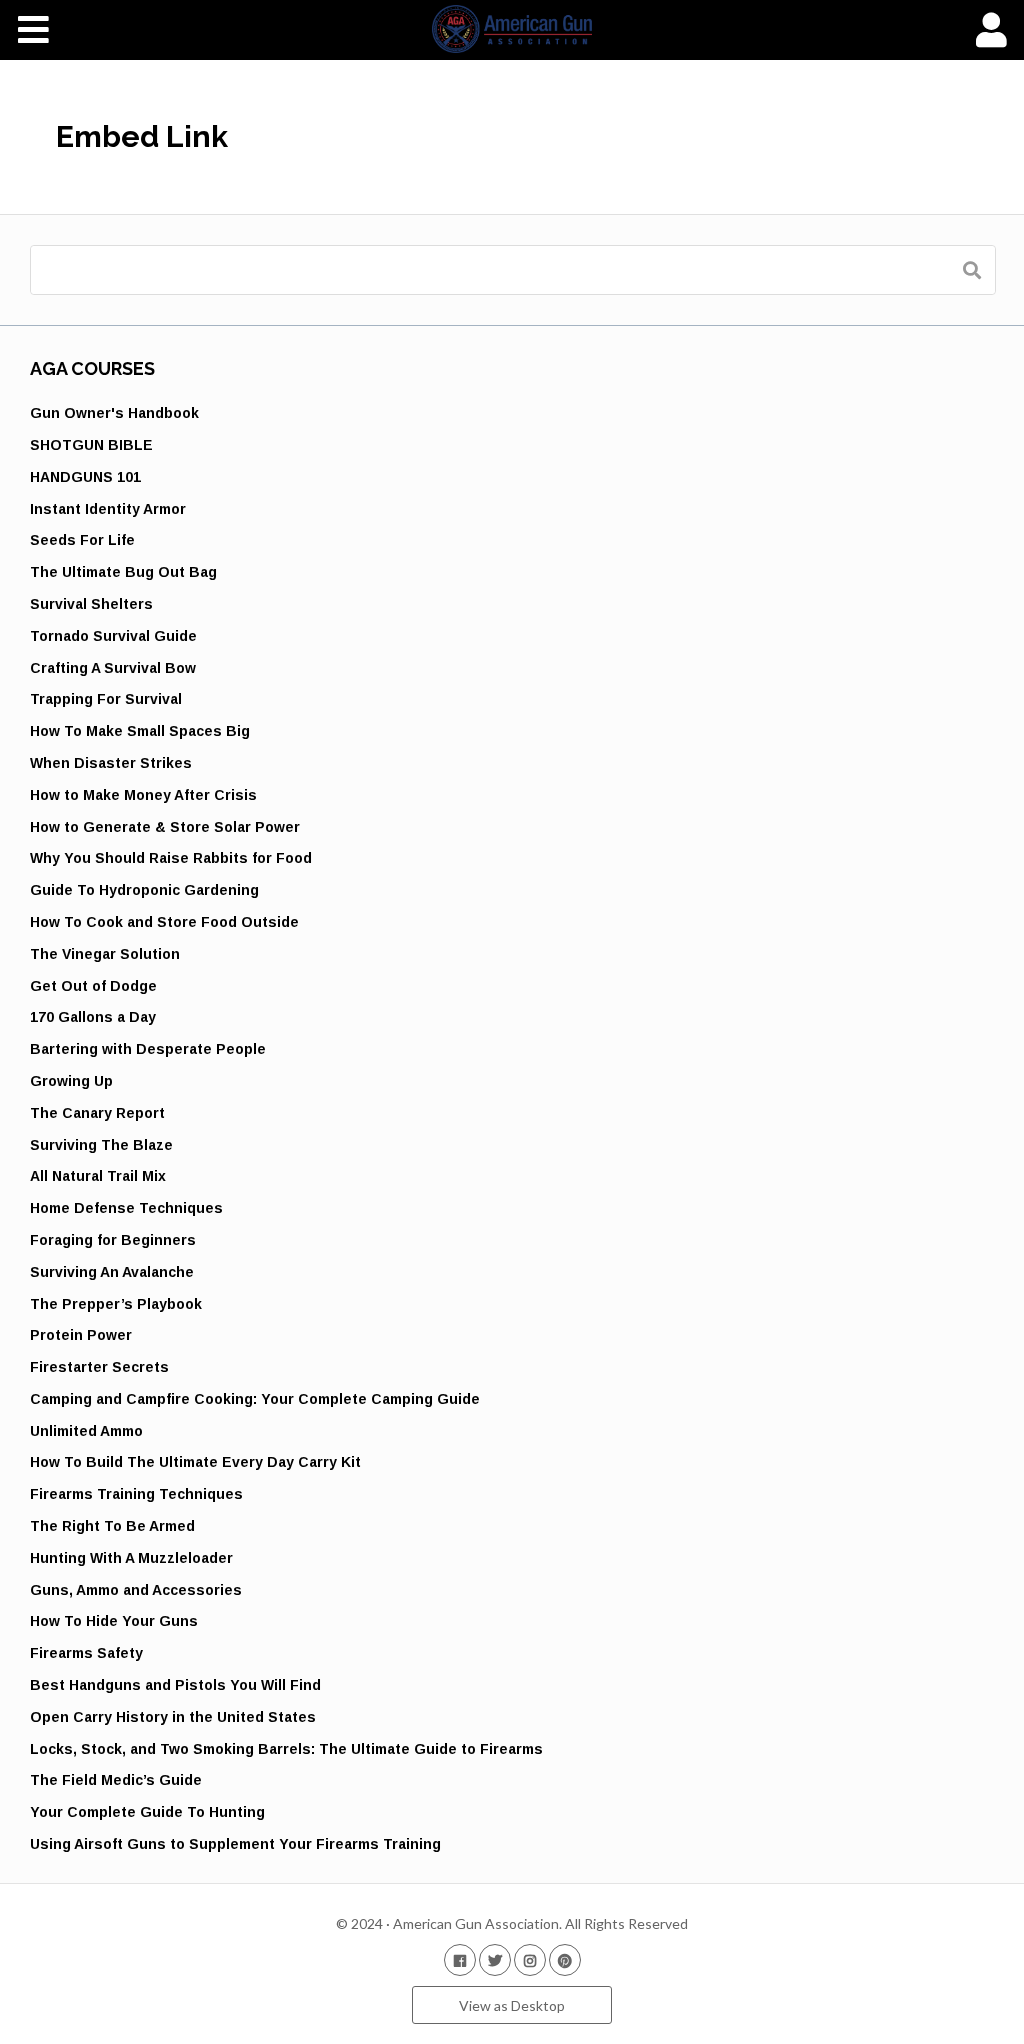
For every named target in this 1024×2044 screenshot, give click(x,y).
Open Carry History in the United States (173, 1717)
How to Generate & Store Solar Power (165, 827)
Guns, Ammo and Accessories (136, 1590)
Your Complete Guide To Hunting (147, 1812)
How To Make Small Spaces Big (140, 731)
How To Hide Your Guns (114, 1621)
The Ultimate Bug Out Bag (123, 572)
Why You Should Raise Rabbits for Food (171, 858)
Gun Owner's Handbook (114, 413)
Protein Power (81, 1335)
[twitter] (495, 1959)
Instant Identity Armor (108, 509)
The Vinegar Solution (105, 954)
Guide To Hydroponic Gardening (144, 890)
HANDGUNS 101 (85, 477)
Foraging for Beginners (113, 1240)
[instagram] (530, 1959)
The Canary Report (97, 1113)
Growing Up (71, 1081)
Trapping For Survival (106, 699)
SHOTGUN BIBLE (91, 445)
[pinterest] (565, 1959)
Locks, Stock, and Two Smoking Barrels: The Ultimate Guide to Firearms (286, 1749)
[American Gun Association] (512, 29)
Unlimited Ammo (86, 1431)
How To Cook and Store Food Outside (164, 922)
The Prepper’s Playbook (116, 1304)
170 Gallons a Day (93, 1017)
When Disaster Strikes (111, 763)
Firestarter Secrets (99, 1367)
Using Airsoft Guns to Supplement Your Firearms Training (235, 1844)
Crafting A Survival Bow (113, 668)
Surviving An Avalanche (112, 1272)
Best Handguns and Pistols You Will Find (175, 1685)
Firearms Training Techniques (136, 1494)
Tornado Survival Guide (113, 636)
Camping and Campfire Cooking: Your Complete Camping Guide (255, 1399)
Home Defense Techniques (126, 1208)
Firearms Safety (86, 1653)
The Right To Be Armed (112, 1526)
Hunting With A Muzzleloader (131, 1558)
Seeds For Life (82, 540)
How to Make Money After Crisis (143, 795)
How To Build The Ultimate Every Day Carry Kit (195, 1462)
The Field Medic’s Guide (116, 1780)
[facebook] (460, 1959)
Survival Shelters (91, 604)
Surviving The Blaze (101, 1145)
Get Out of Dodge (93, 986)
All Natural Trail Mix (98, 1176)
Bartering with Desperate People (148, 1049)
